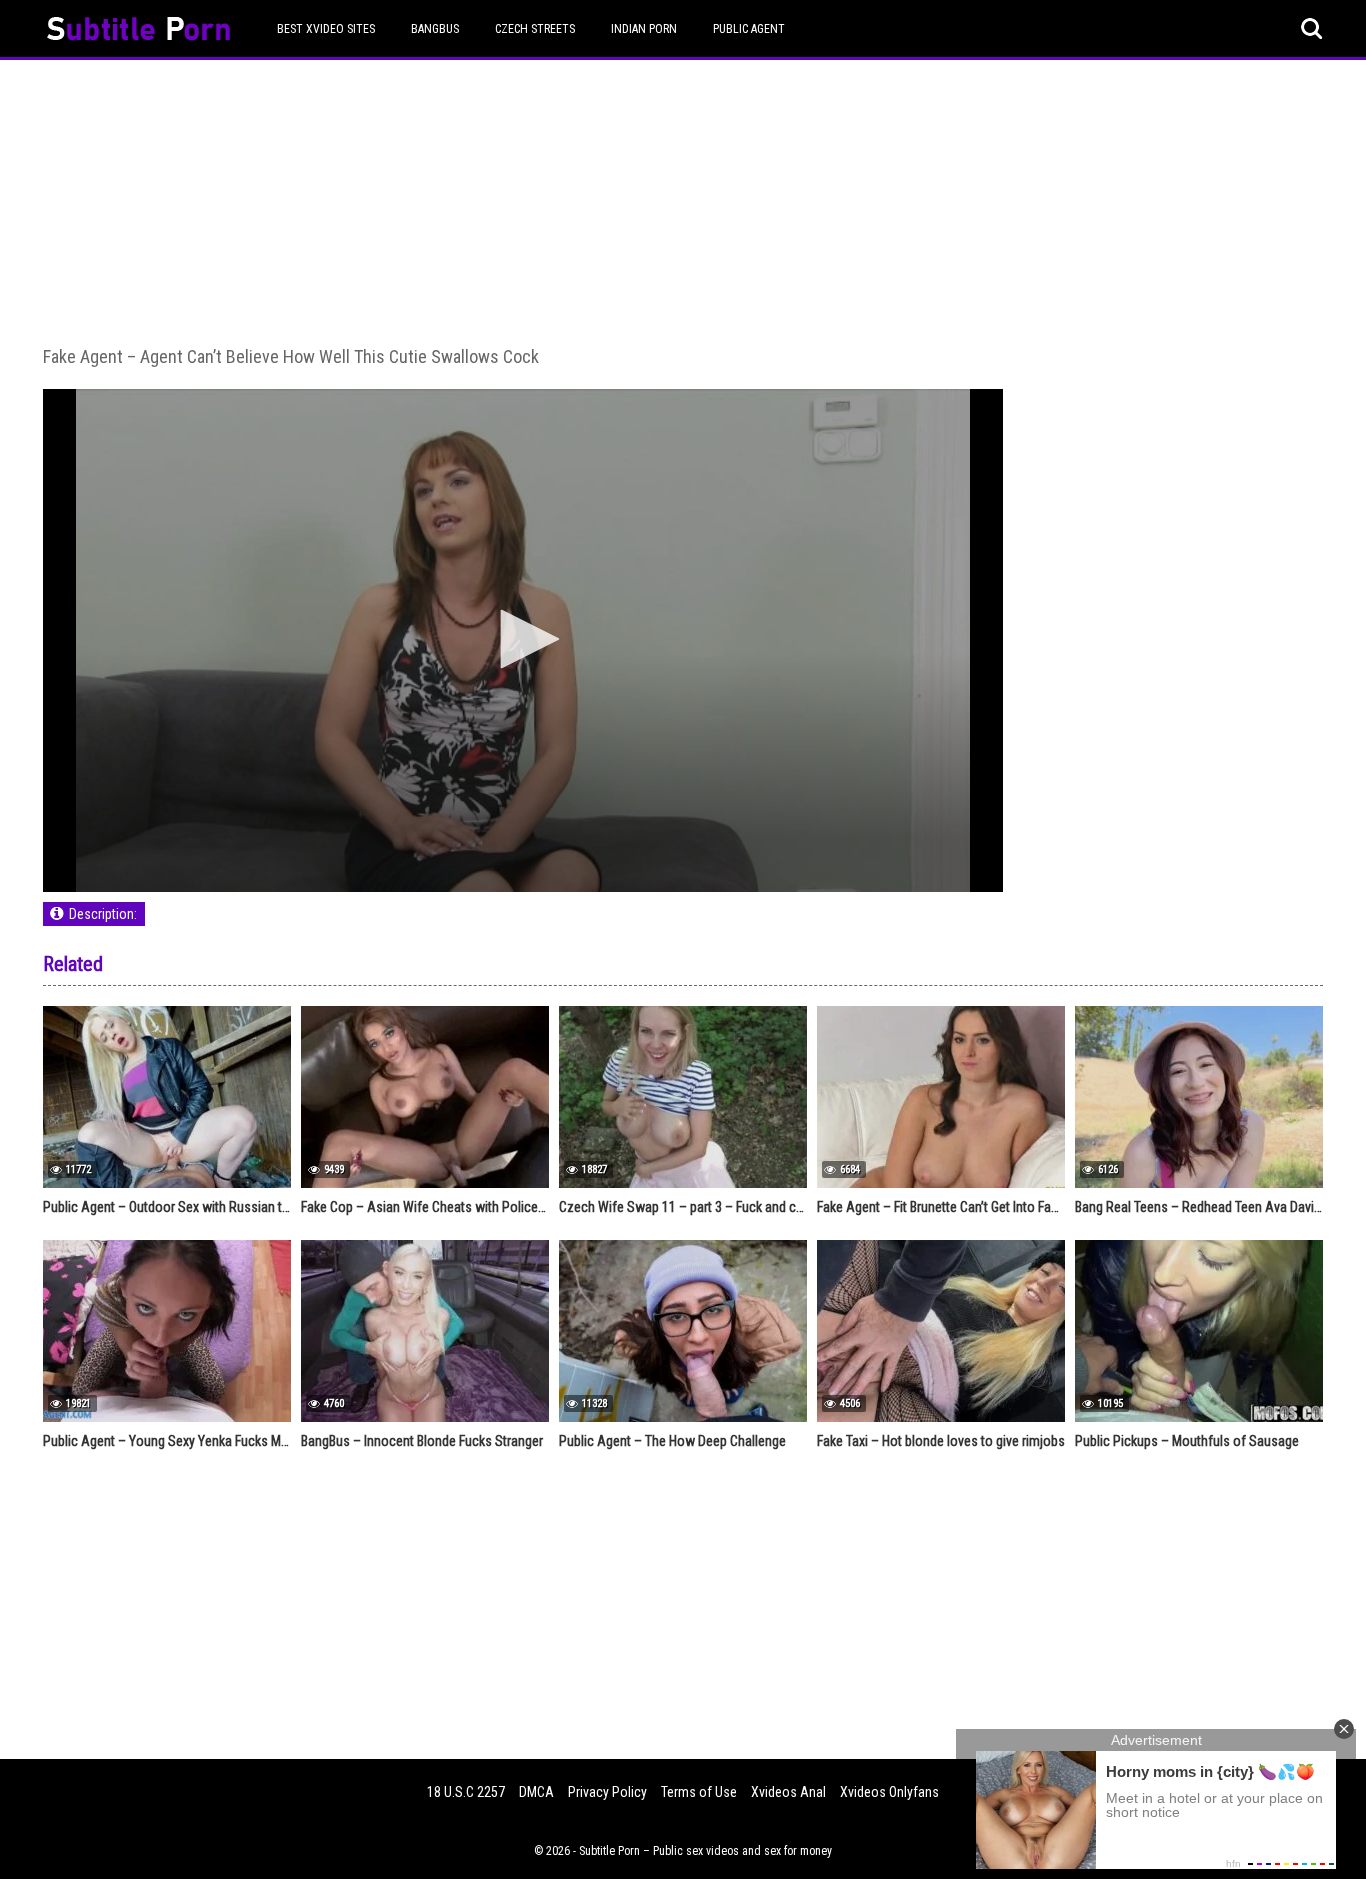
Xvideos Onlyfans (889, 1792)
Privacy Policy (607, 1792)
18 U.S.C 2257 (466, 1792)
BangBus (435, 29)
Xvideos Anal (788, 1792)
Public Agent (749, 29)
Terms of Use (699, 1792)
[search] (1312, 29)
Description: (103, 914)
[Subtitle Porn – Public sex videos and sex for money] (138, 31)
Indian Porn (644, 29)
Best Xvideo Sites (326, 29)
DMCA (536, 1792)
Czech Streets (535, 29)
